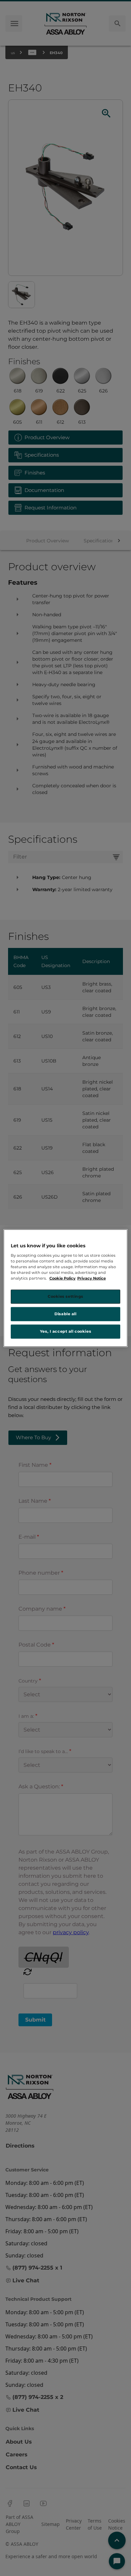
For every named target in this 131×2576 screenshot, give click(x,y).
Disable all (65, 1314)
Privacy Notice (92, 1278)
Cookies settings (65, 1296)
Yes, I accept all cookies (65, 1331)
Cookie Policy (62, 1278)
